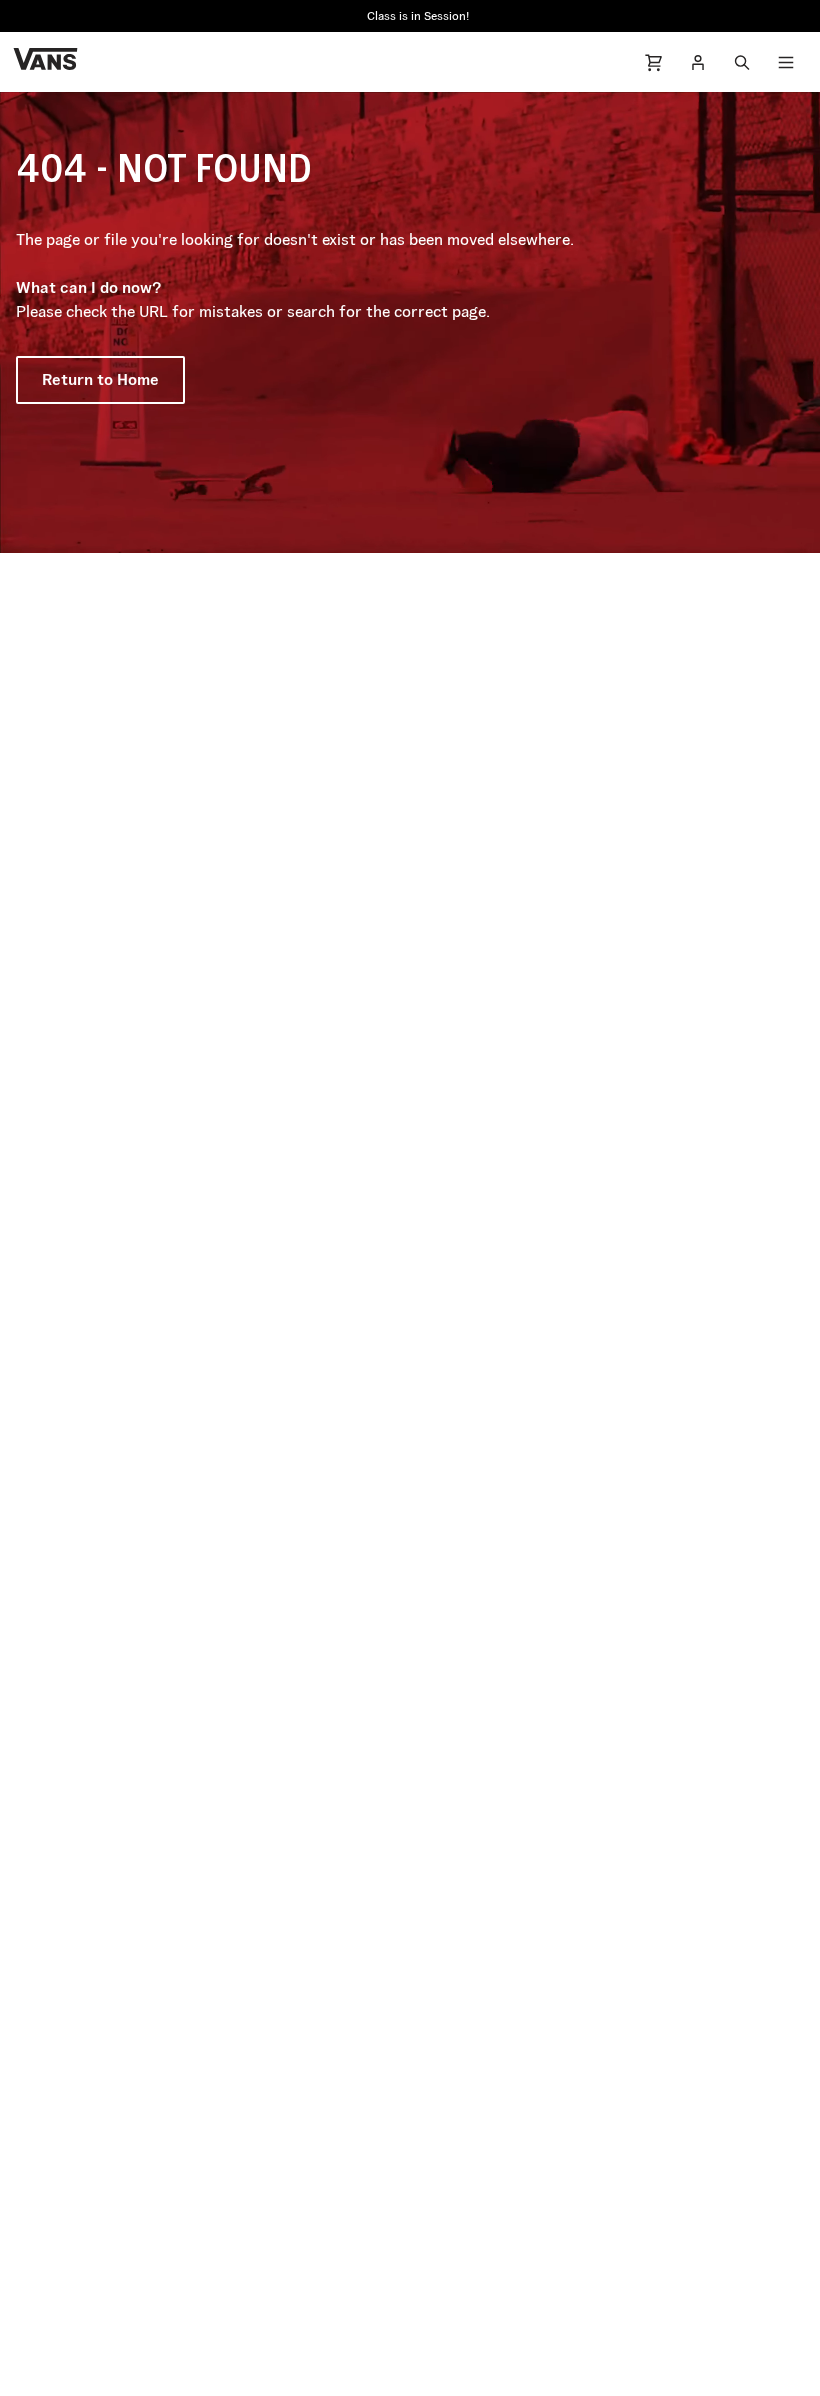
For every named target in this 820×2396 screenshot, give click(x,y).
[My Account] (698, 62)
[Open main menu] (786, 62)
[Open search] (742, 62)
